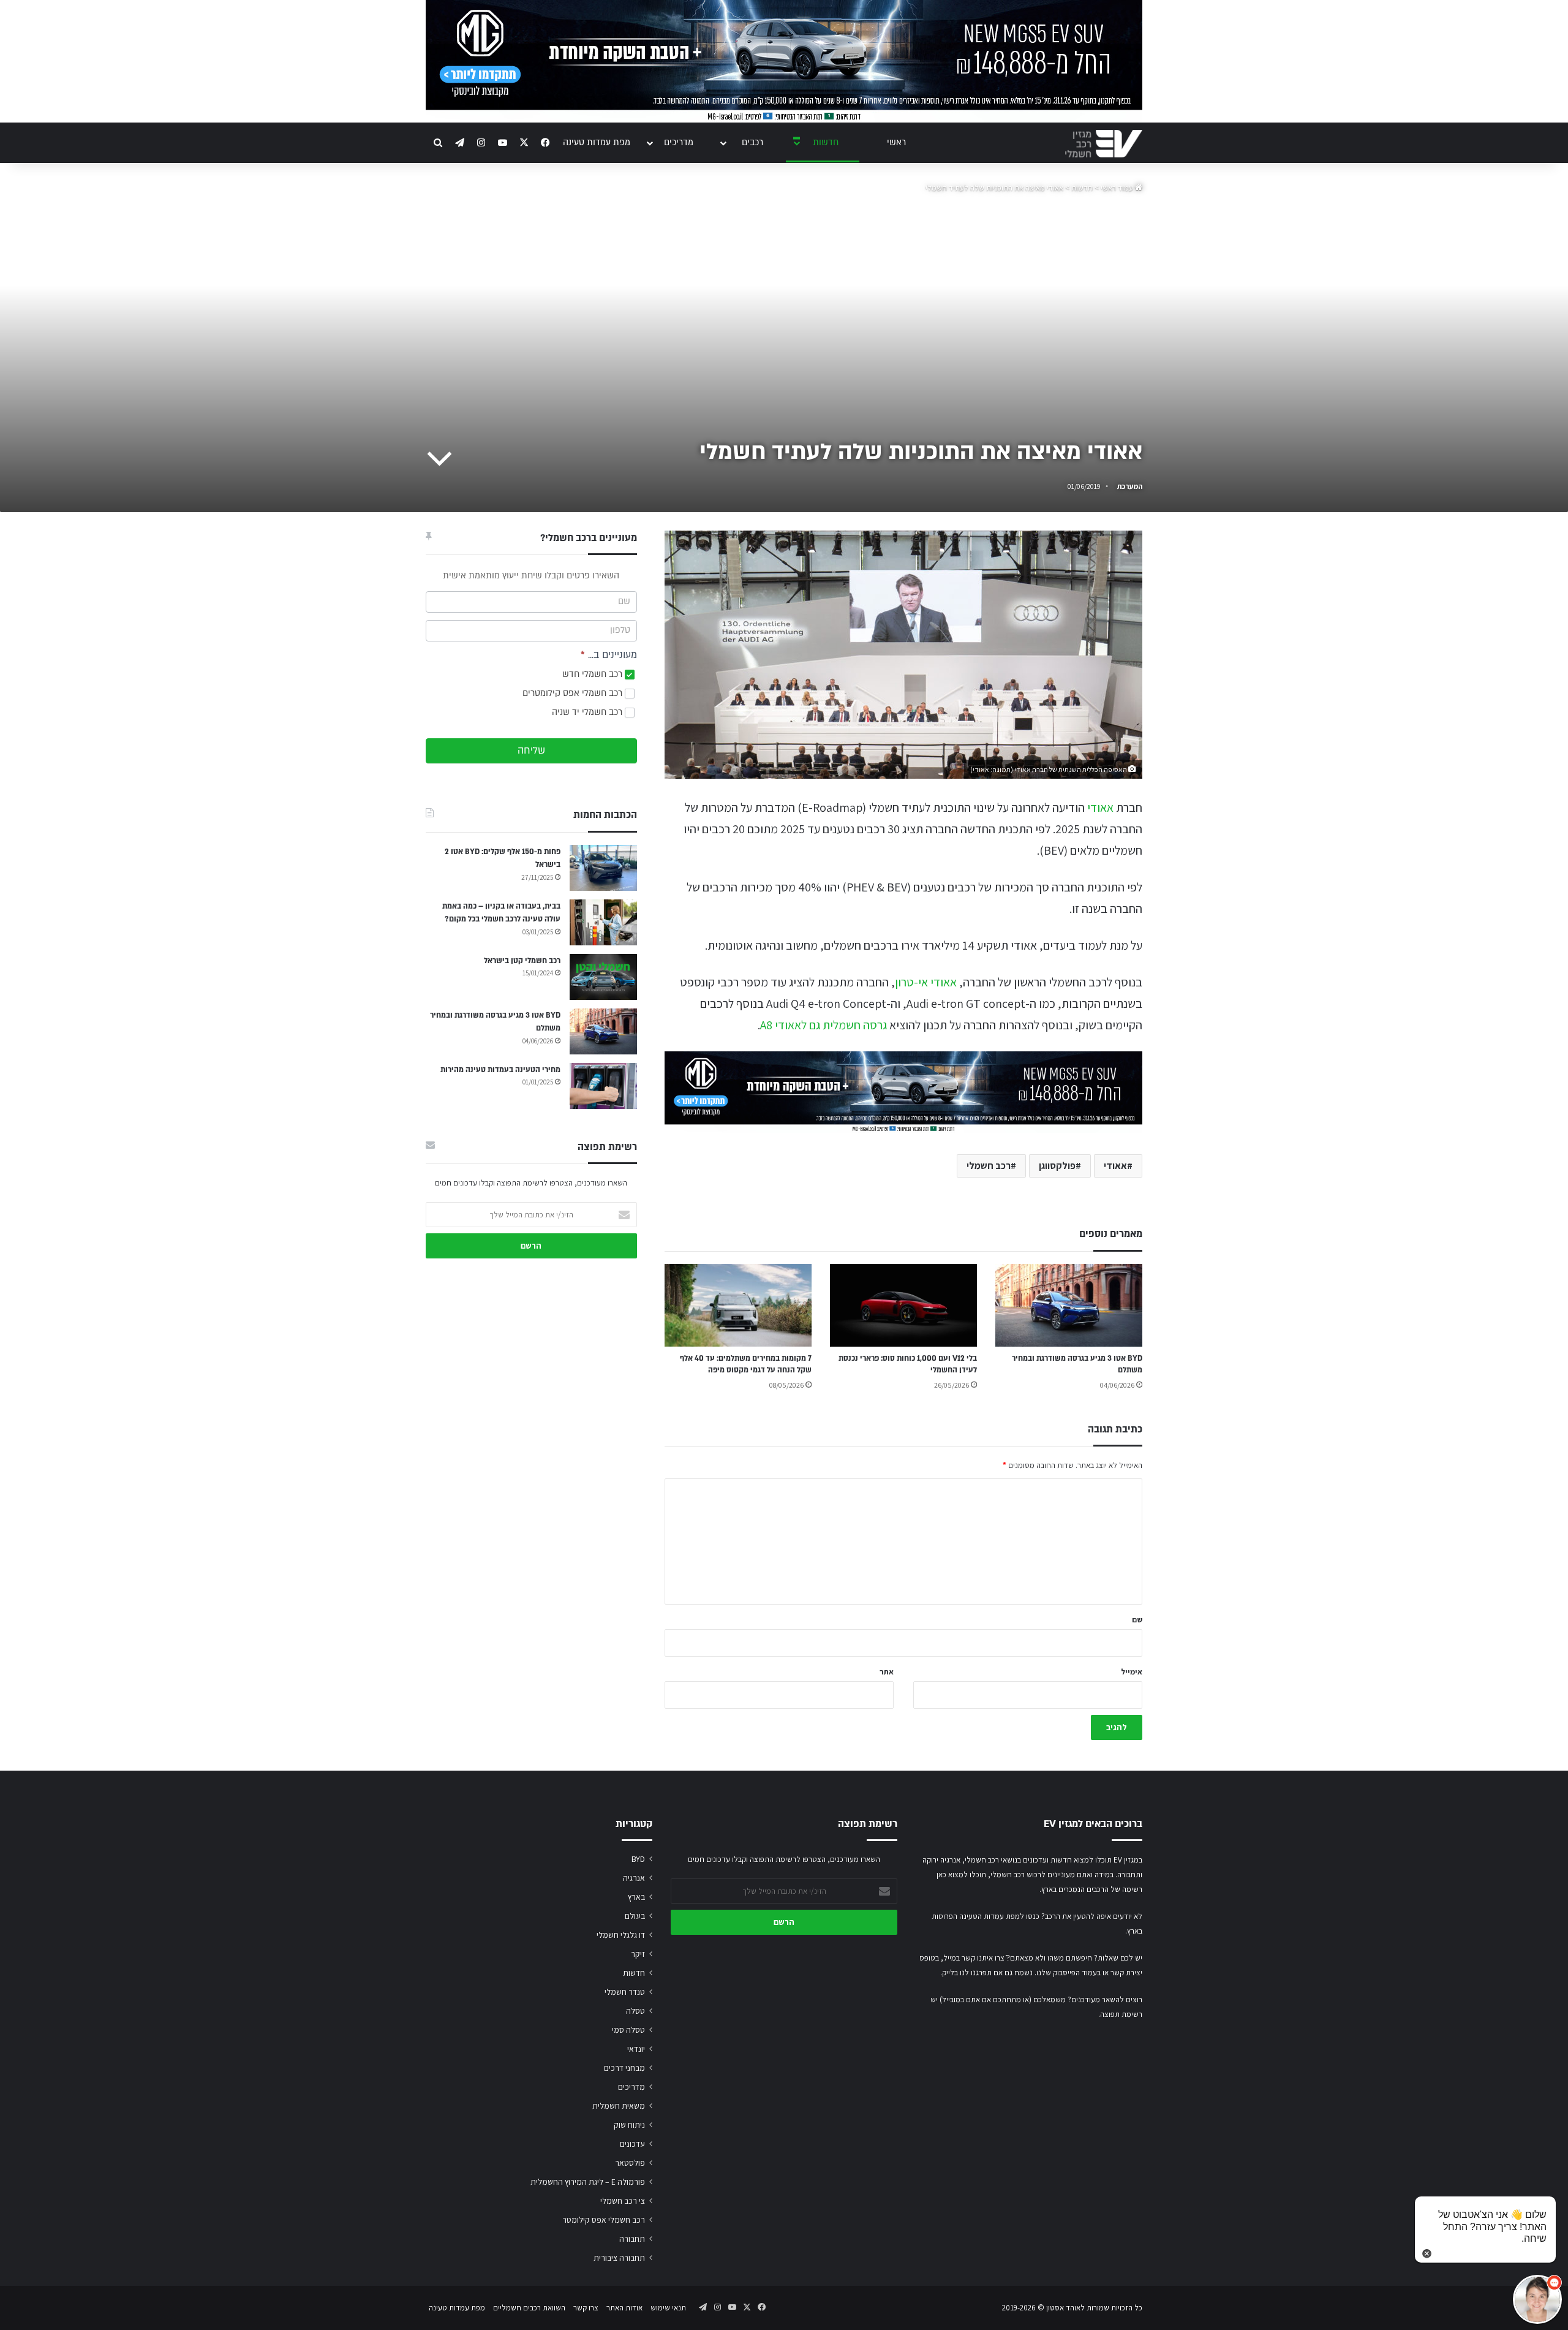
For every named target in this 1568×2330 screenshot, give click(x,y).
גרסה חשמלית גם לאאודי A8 (824, 1025)
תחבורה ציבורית (619, 2258)
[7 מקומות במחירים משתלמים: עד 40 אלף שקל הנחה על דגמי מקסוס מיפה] (738, 1305)
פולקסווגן (1057, 1166)
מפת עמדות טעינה (597, 142)
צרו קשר (586, 2308)
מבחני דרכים (624, 2068)
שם (1137, 1620)
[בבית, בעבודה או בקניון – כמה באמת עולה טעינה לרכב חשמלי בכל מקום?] (603, 922)
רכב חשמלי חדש (594, 674)
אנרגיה (634, 1878)
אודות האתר (624, 2308)
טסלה (635, 2011)
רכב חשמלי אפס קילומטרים (574, 693)
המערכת (1130, 486)
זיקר (638, 1954)
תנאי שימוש (668, 2308)
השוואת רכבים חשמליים (529, 2308)
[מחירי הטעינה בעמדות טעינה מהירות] (603, 1086)
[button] (1537, 2299)
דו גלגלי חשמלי (621, 1935)
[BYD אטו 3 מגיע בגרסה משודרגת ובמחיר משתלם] (1069, 1305)
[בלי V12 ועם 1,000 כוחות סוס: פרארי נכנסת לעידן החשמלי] (903, 1305)
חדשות (826, 142)
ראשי (896, 142)
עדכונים (632, 2144)
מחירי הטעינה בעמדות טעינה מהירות (500, 1070)
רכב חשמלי (989, 1166)
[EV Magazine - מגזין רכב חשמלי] (1104, 144)
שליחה (531, 751)
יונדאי (636, 2049)
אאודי (1100, 808)
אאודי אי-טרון (926, 982)
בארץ (636, 1897)
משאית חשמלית (619, 2106)
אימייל (1132, 1672)
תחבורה (632, 2239)
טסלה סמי (628, 2030)
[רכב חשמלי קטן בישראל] (603, 977)
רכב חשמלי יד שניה (588, 712)
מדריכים (679, 142)
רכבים (752, 142)
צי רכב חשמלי (623, 2201)
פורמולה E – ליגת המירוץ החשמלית (588, 2182)
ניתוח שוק (629, 2125)
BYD (638, 1859)
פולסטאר (630, 2163)
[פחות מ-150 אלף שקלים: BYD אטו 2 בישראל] (603, 868)
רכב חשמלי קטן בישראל (522, 961)
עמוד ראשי (1118, 188)
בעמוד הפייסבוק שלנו (1069, 1973)
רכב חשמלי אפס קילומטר (604, 2220)
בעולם (635, 1916)
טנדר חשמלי (625, 1992)
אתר (887, 1672)
